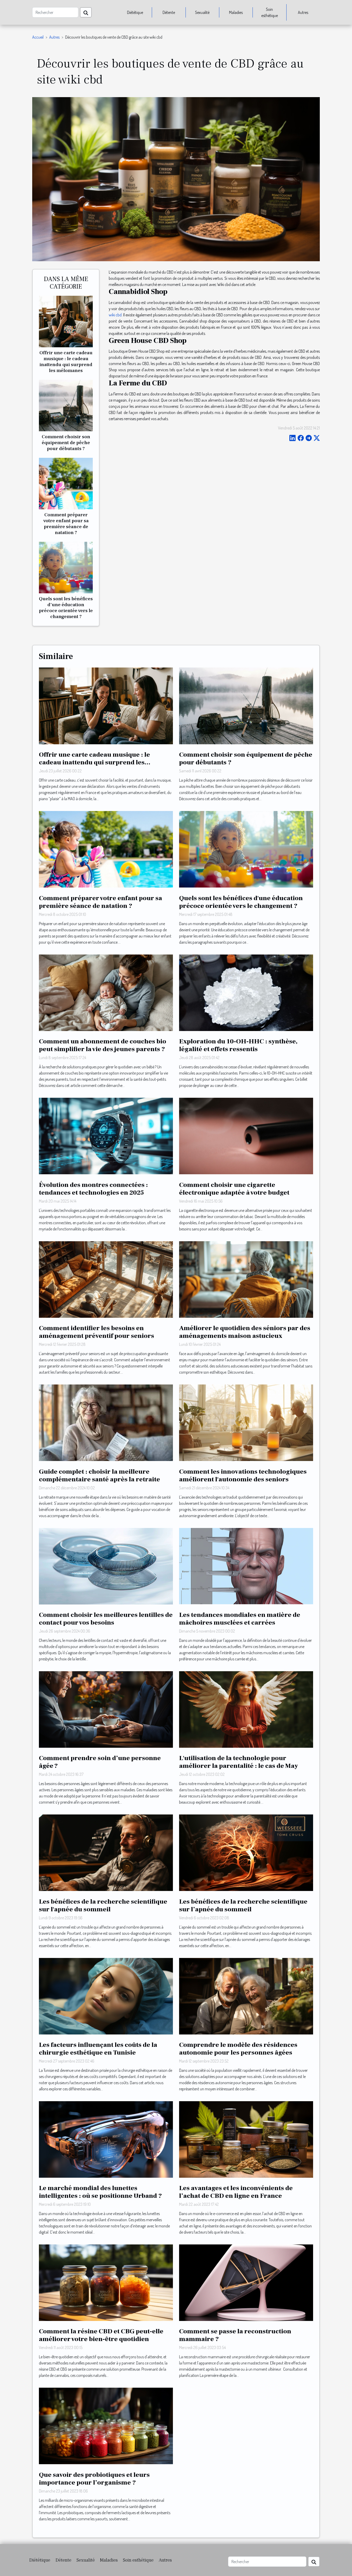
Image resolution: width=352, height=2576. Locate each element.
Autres (303, 12)
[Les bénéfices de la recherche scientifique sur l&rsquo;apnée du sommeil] (246, 1852)
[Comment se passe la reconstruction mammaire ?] (246, 2282)
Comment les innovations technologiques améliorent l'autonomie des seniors (243, 1475)
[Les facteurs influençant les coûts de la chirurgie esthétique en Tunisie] (106, 1996)
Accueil (38, 37)
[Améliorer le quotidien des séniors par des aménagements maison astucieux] (246, 1279)
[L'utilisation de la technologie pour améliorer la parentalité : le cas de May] (246, 1709)
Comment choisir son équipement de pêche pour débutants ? (66, 443)
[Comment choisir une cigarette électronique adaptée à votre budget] (246, 1135)
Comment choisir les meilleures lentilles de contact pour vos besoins (106, 1619)
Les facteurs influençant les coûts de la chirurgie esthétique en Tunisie (98, 2049)
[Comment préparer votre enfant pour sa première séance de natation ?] (66, 483)
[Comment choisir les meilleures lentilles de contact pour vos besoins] (106, 1566)
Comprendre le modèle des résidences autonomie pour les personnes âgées (238, 2049)
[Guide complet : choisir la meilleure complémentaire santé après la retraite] (106, 1422)
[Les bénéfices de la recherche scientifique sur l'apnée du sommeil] (106, 1852)
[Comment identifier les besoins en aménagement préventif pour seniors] (106, 1279)
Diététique (135, 12)
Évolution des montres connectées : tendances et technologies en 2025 (93, 1189)
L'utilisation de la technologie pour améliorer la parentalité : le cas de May (238, 1762)
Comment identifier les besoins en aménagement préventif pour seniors (97, 1332)
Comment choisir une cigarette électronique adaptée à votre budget (234, 1189)
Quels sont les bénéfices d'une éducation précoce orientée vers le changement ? (66, 608)
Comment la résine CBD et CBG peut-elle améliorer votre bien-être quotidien (101, 2335)
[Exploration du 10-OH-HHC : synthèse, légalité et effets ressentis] (246, 992)
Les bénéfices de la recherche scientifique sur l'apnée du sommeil (103, 1905)
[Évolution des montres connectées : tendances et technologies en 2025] (106, 1135)
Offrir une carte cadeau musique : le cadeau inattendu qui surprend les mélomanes (66, 362)
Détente (169, 12)
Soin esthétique (270, 12)
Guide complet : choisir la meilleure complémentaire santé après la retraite (99, 1475)
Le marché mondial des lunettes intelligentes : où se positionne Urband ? (100, 2192)
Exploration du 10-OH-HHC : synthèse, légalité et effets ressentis (238, 1045)
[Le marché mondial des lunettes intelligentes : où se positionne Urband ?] (106, 2139)
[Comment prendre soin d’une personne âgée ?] (106, 1709)
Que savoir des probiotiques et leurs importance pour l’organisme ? (94, 2479)
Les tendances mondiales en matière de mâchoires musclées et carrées (240, 1619)
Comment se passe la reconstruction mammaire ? (235, 2335)
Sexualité (202, 12)
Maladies (236, 12)
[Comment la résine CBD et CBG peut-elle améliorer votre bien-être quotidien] (106, 2282)
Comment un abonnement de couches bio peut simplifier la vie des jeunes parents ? (103, 1045)
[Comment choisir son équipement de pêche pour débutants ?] (66, 405)
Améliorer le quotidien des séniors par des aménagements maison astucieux (245, 1332)
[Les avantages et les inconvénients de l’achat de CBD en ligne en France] (246, 2139)
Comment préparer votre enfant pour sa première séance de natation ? (66, 524)
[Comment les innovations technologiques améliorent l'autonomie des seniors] (246, 1422)
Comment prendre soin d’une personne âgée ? (100, 1762)
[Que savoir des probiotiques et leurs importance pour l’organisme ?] (106, 2426)
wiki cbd (115, 315)
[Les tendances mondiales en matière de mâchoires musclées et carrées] (246, 1566)
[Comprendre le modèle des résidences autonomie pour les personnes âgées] (246, 1996)
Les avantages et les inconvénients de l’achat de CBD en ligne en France (236, 2192)
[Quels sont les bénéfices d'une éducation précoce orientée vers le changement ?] (66, 567)
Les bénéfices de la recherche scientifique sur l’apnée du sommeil (243, 1905)
